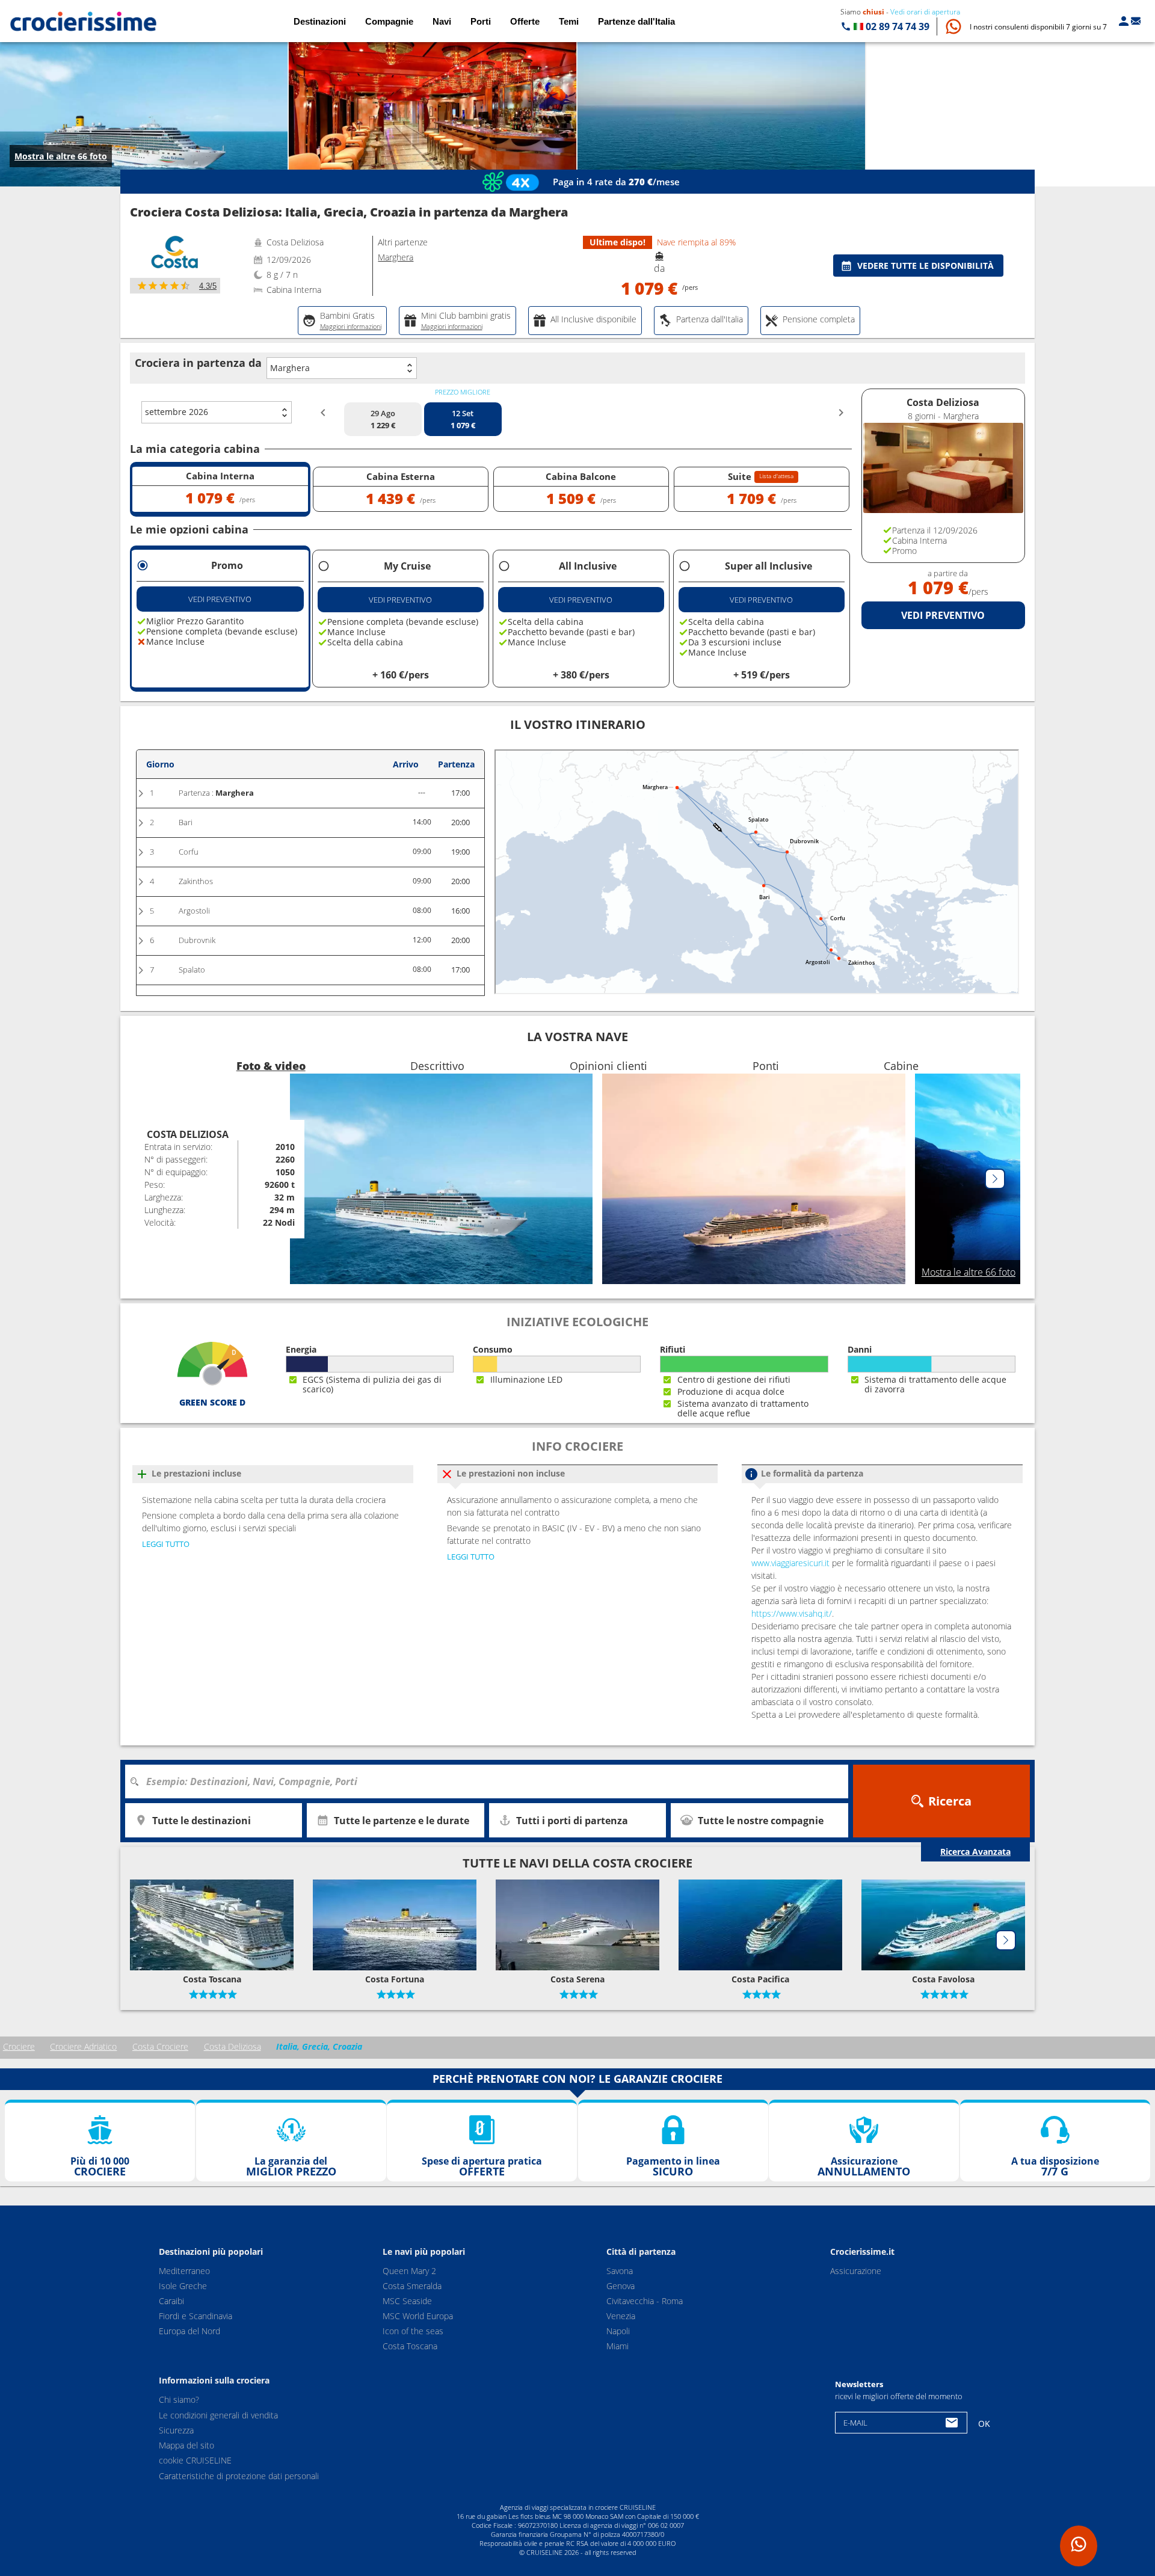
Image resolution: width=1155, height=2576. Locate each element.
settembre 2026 (177, 412)
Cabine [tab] (901, 1066)
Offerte (525, 21)
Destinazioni (320, 21)
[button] (1038, 27)
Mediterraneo (184, 2271)
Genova (621, 2286)
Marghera (290, 368)
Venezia (621, 2316)
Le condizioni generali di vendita (218, 2415)
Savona (620, 2271)
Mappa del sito (186, 2445)
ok (984, 2424)
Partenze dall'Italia (636, 21)
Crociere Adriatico (83, 2046)
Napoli (618, 2331)
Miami (618, 2346)
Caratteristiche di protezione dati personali (239, 2476)
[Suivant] (995, 1179)
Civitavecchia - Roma (645, 2301)
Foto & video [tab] (271, 1066)
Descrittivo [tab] (437, 1066)
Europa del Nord (189, 2331)
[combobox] (491, 1781)
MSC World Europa (418, 2316)
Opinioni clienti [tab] (608, 1066)
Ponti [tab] (766, 1066)
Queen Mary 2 (409, 2271)
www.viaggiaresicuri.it (790, 1563)
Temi (569, 21)
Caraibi (171, 2301)
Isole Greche (183, 2286)
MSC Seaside (407, 2301)
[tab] (342, 321)
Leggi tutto (166, 1544)
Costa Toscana (410, 2346)
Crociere (19, 2046)
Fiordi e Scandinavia (196, 2316)
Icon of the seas (413, 2331)
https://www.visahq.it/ (792, 1613)
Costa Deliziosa (233, 2046)
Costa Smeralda (412, 2286)
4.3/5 (208, 286)
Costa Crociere (160, 2046)
